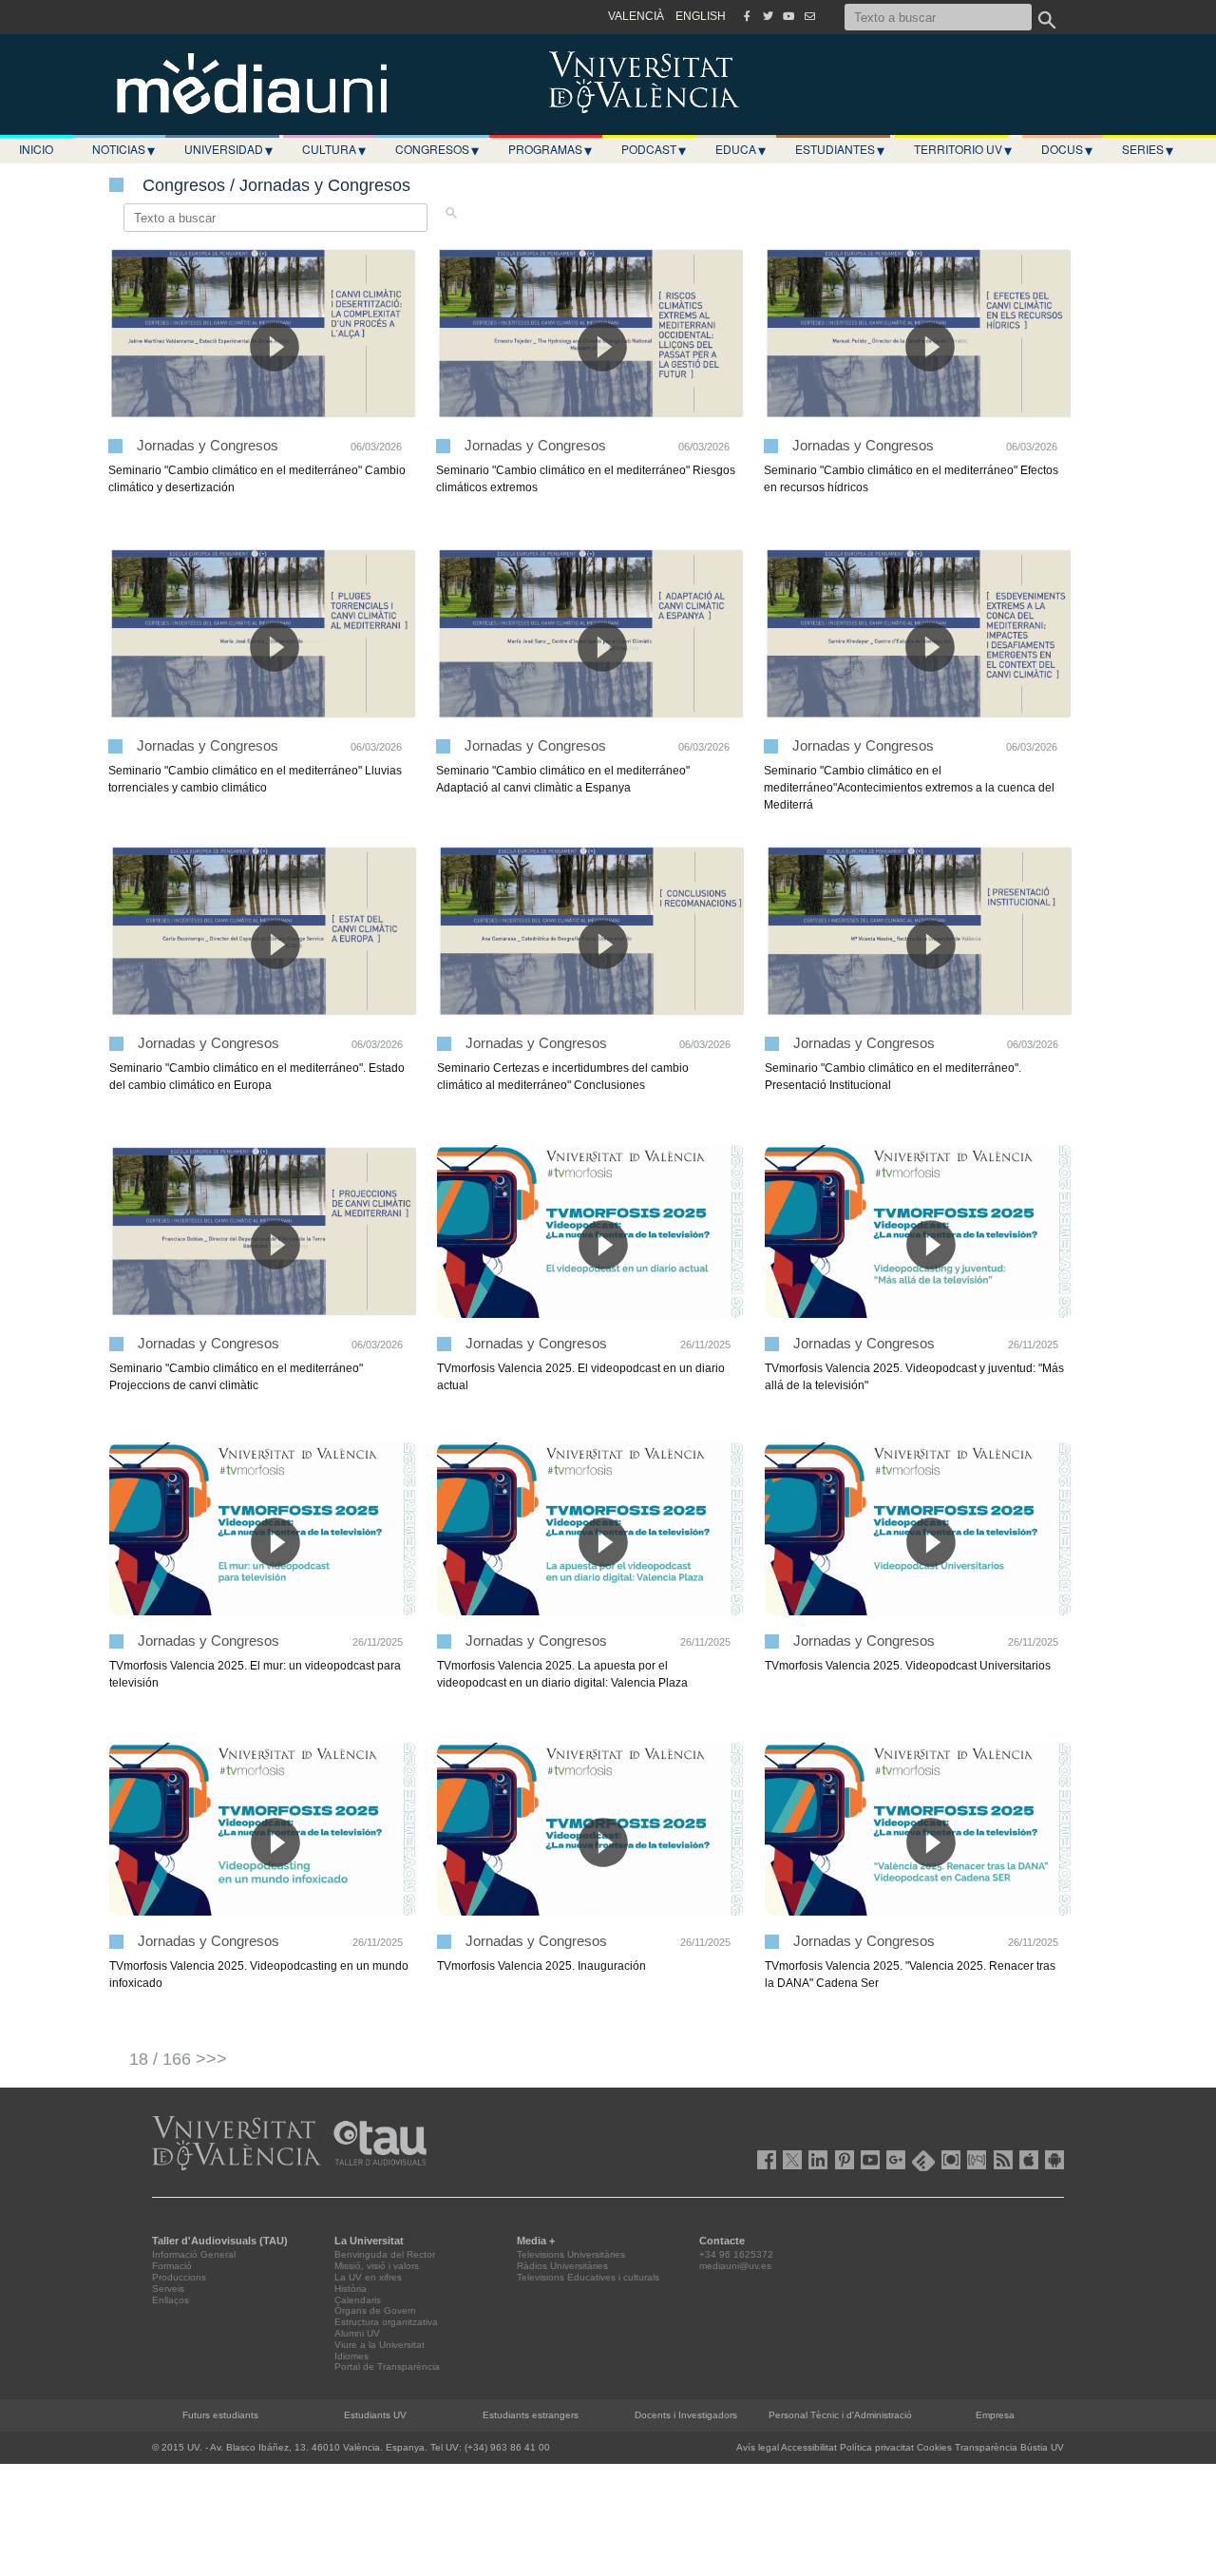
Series (1148, 149)
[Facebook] (747, 16)
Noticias (123, 149)
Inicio (36, 149)
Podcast (654, 149)
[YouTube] (788, 16)
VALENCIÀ (636, 16)
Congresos (437, 149)
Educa (741, 149)
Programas (550, 149)
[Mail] (809, 16)
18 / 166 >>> (178, 2059)
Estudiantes (840, 149)
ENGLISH (701, 16)
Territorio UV (963, 149)
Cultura (334, 149)
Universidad (228, 149)
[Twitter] (768, 16)
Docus (1067, 149)
